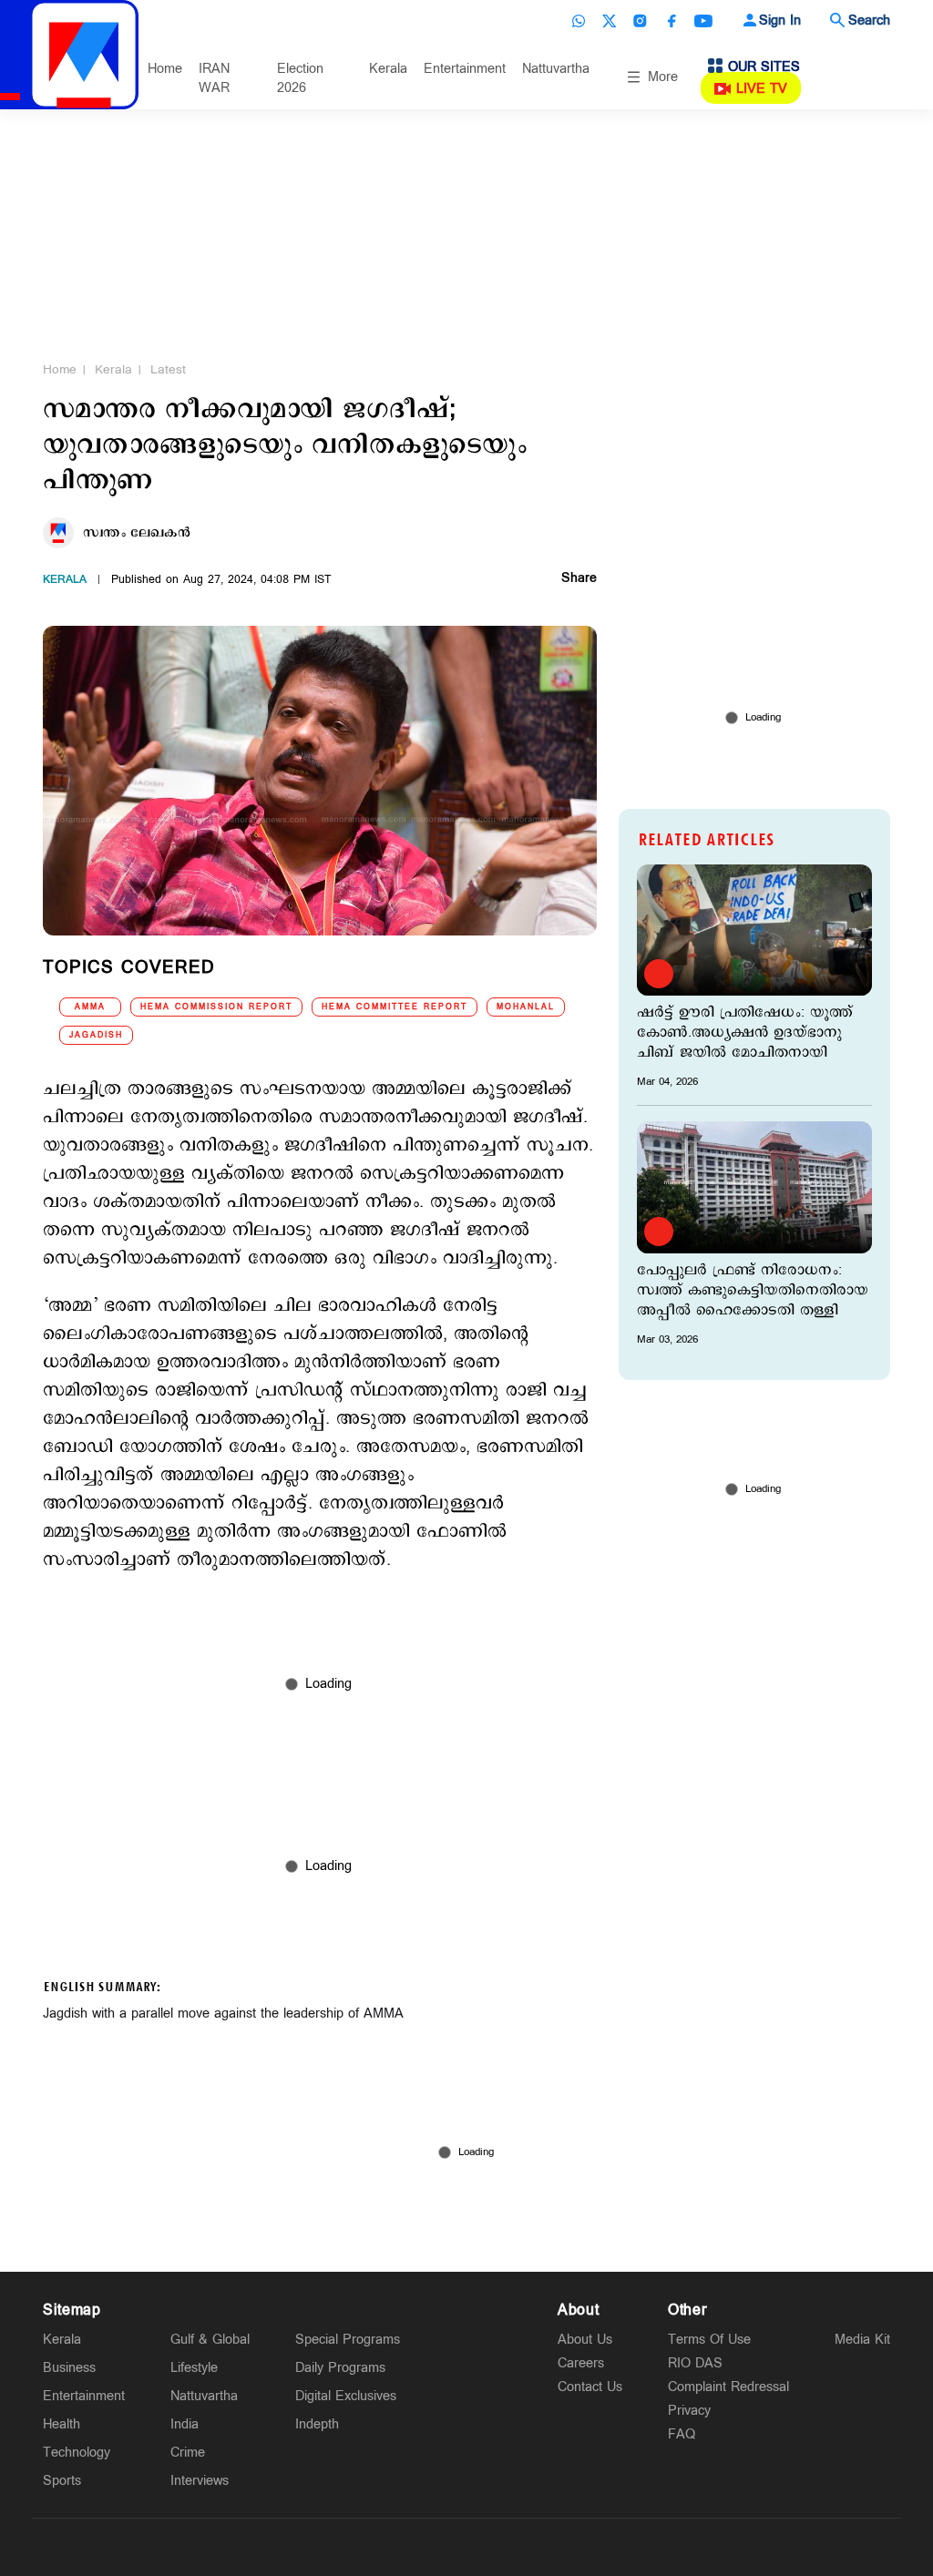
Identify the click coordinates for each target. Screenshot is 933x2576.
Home (165, 69)
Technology (77, 2453)
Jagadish (96, 1035)
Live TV (762, 89)
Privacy (689, 2411)
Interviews (200, 2481)
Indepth (317, 2424)
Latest (168, 370)
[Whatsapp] (579, 21)
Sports (62, 2481)
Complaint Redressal (728, 2387)
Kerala (388, 69)
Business (69, 2368)
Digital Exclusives (346, 2396)
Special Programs (348, 2340)
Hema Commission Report (216, 1007)
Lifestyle (194, 2368)
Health (62, 2424)
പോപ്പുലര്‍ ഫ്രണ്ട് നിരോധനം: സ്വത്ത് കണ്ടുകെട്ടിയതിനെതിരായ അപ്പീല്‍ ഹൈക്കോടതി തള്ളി (753, 1291)
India (185, 2424)
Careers (581, 2363)
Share (579, 579)
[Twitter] (610, 21)
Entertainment (465, 69)
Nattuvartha (556, 69)
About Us (585, 2340)
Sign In (780, 20)
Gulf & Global (210, 2340)
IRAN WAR (214, 78)
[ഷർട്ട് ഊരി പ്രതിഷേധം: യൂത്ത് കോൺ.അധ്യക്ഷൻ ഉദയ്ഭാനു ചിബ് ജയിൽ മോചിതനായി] (754, 930)
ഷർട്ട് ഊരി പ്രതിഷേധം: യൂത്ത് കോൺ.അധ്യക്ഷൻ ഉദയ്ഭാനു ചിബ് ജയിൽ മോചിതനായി (745, 1033)
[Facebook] (672, 21)
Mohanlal (526, 1007)
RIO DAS (695, 2363)
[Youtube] (703, 21)
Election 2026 (300, 78)
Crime (188, 2453)
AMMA (90, 1007)
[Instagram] (641, 21)
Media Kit (862, 2340)
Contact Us (590, 2387)
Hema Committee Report (395, 1007)
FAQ (682, 2434)
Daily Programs (340, 2368)
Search (869, 20)
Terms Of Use (709, 2340)
